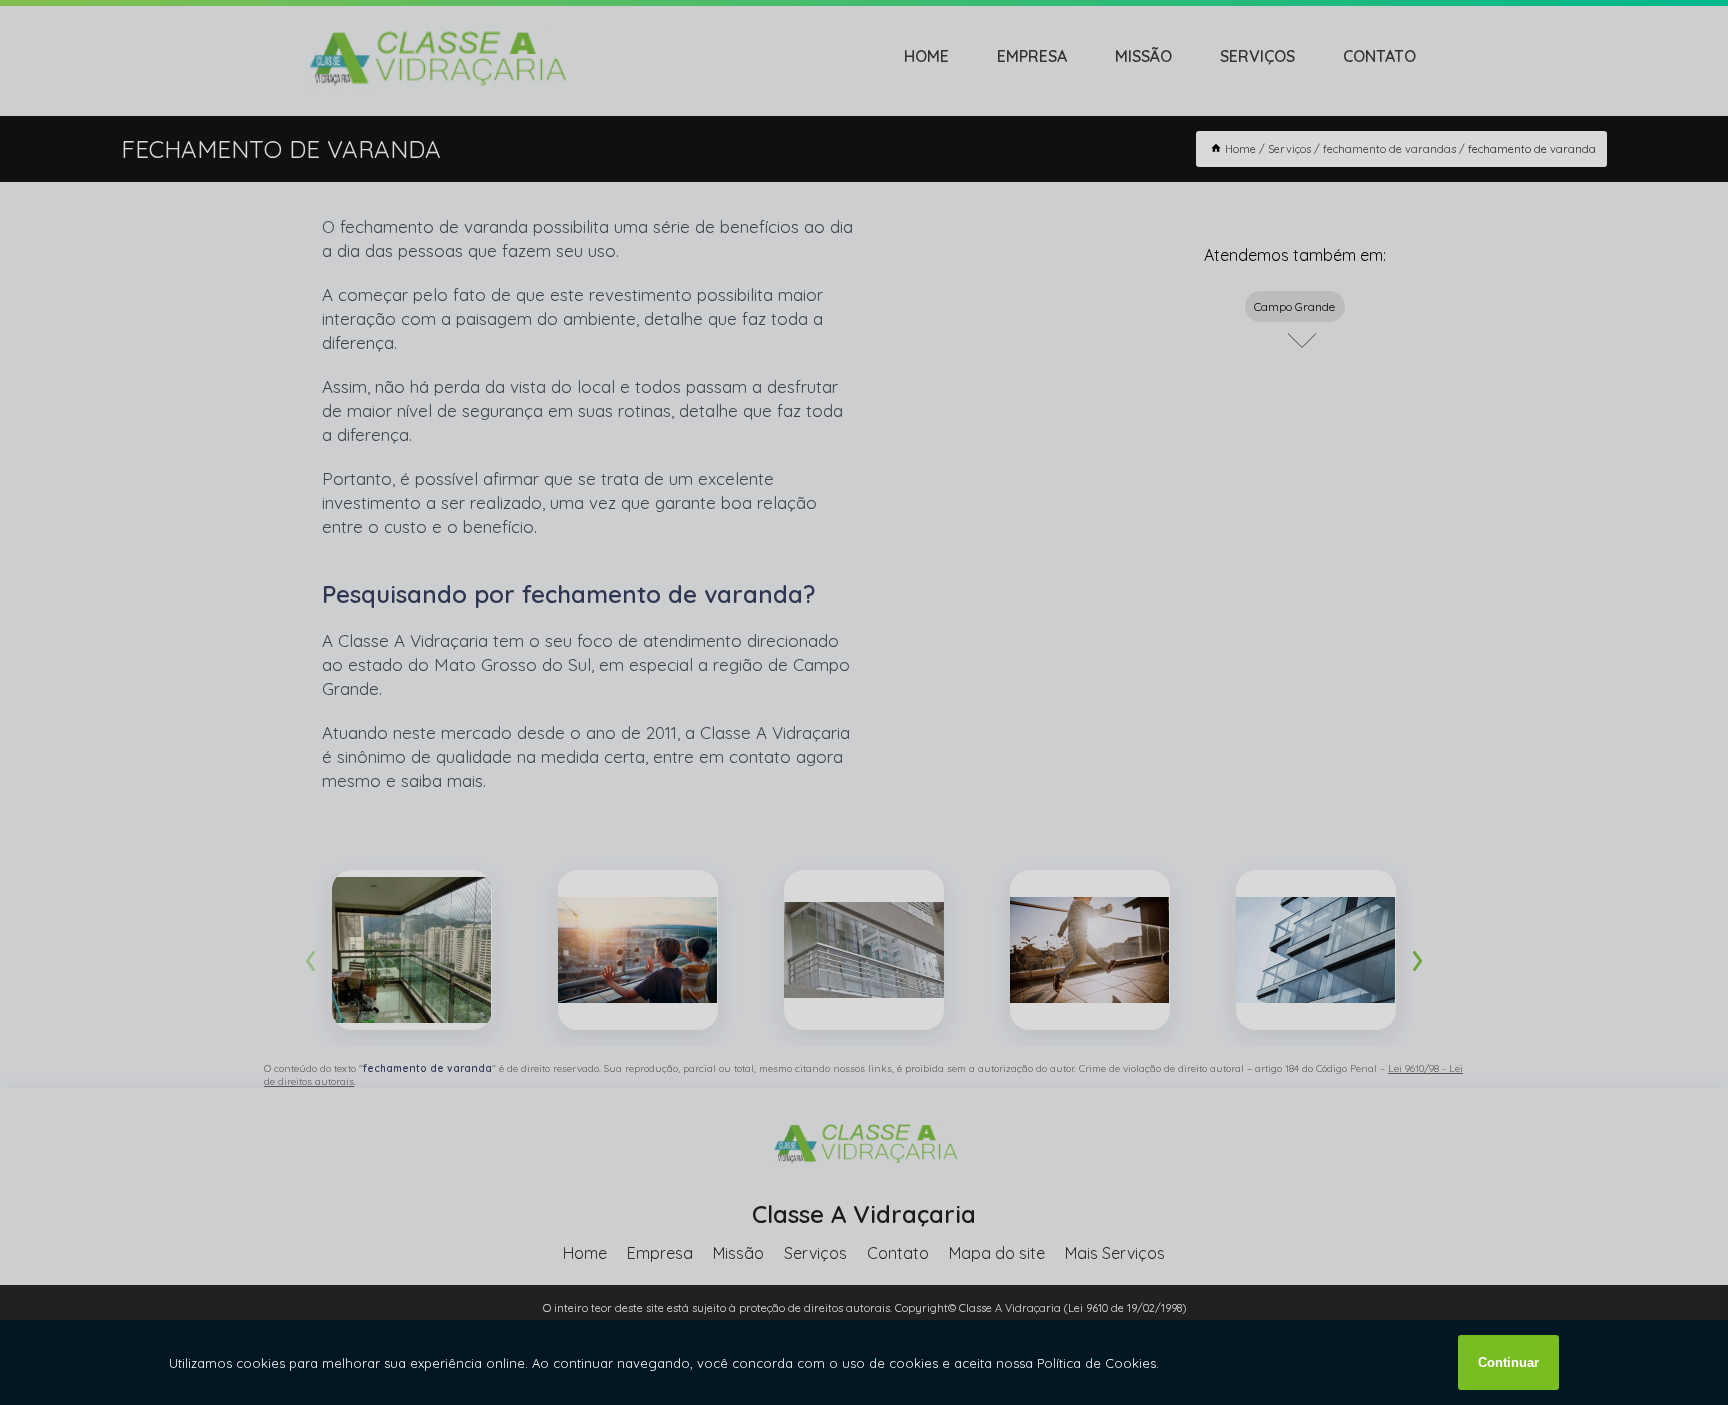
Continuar (1508, 1362)
